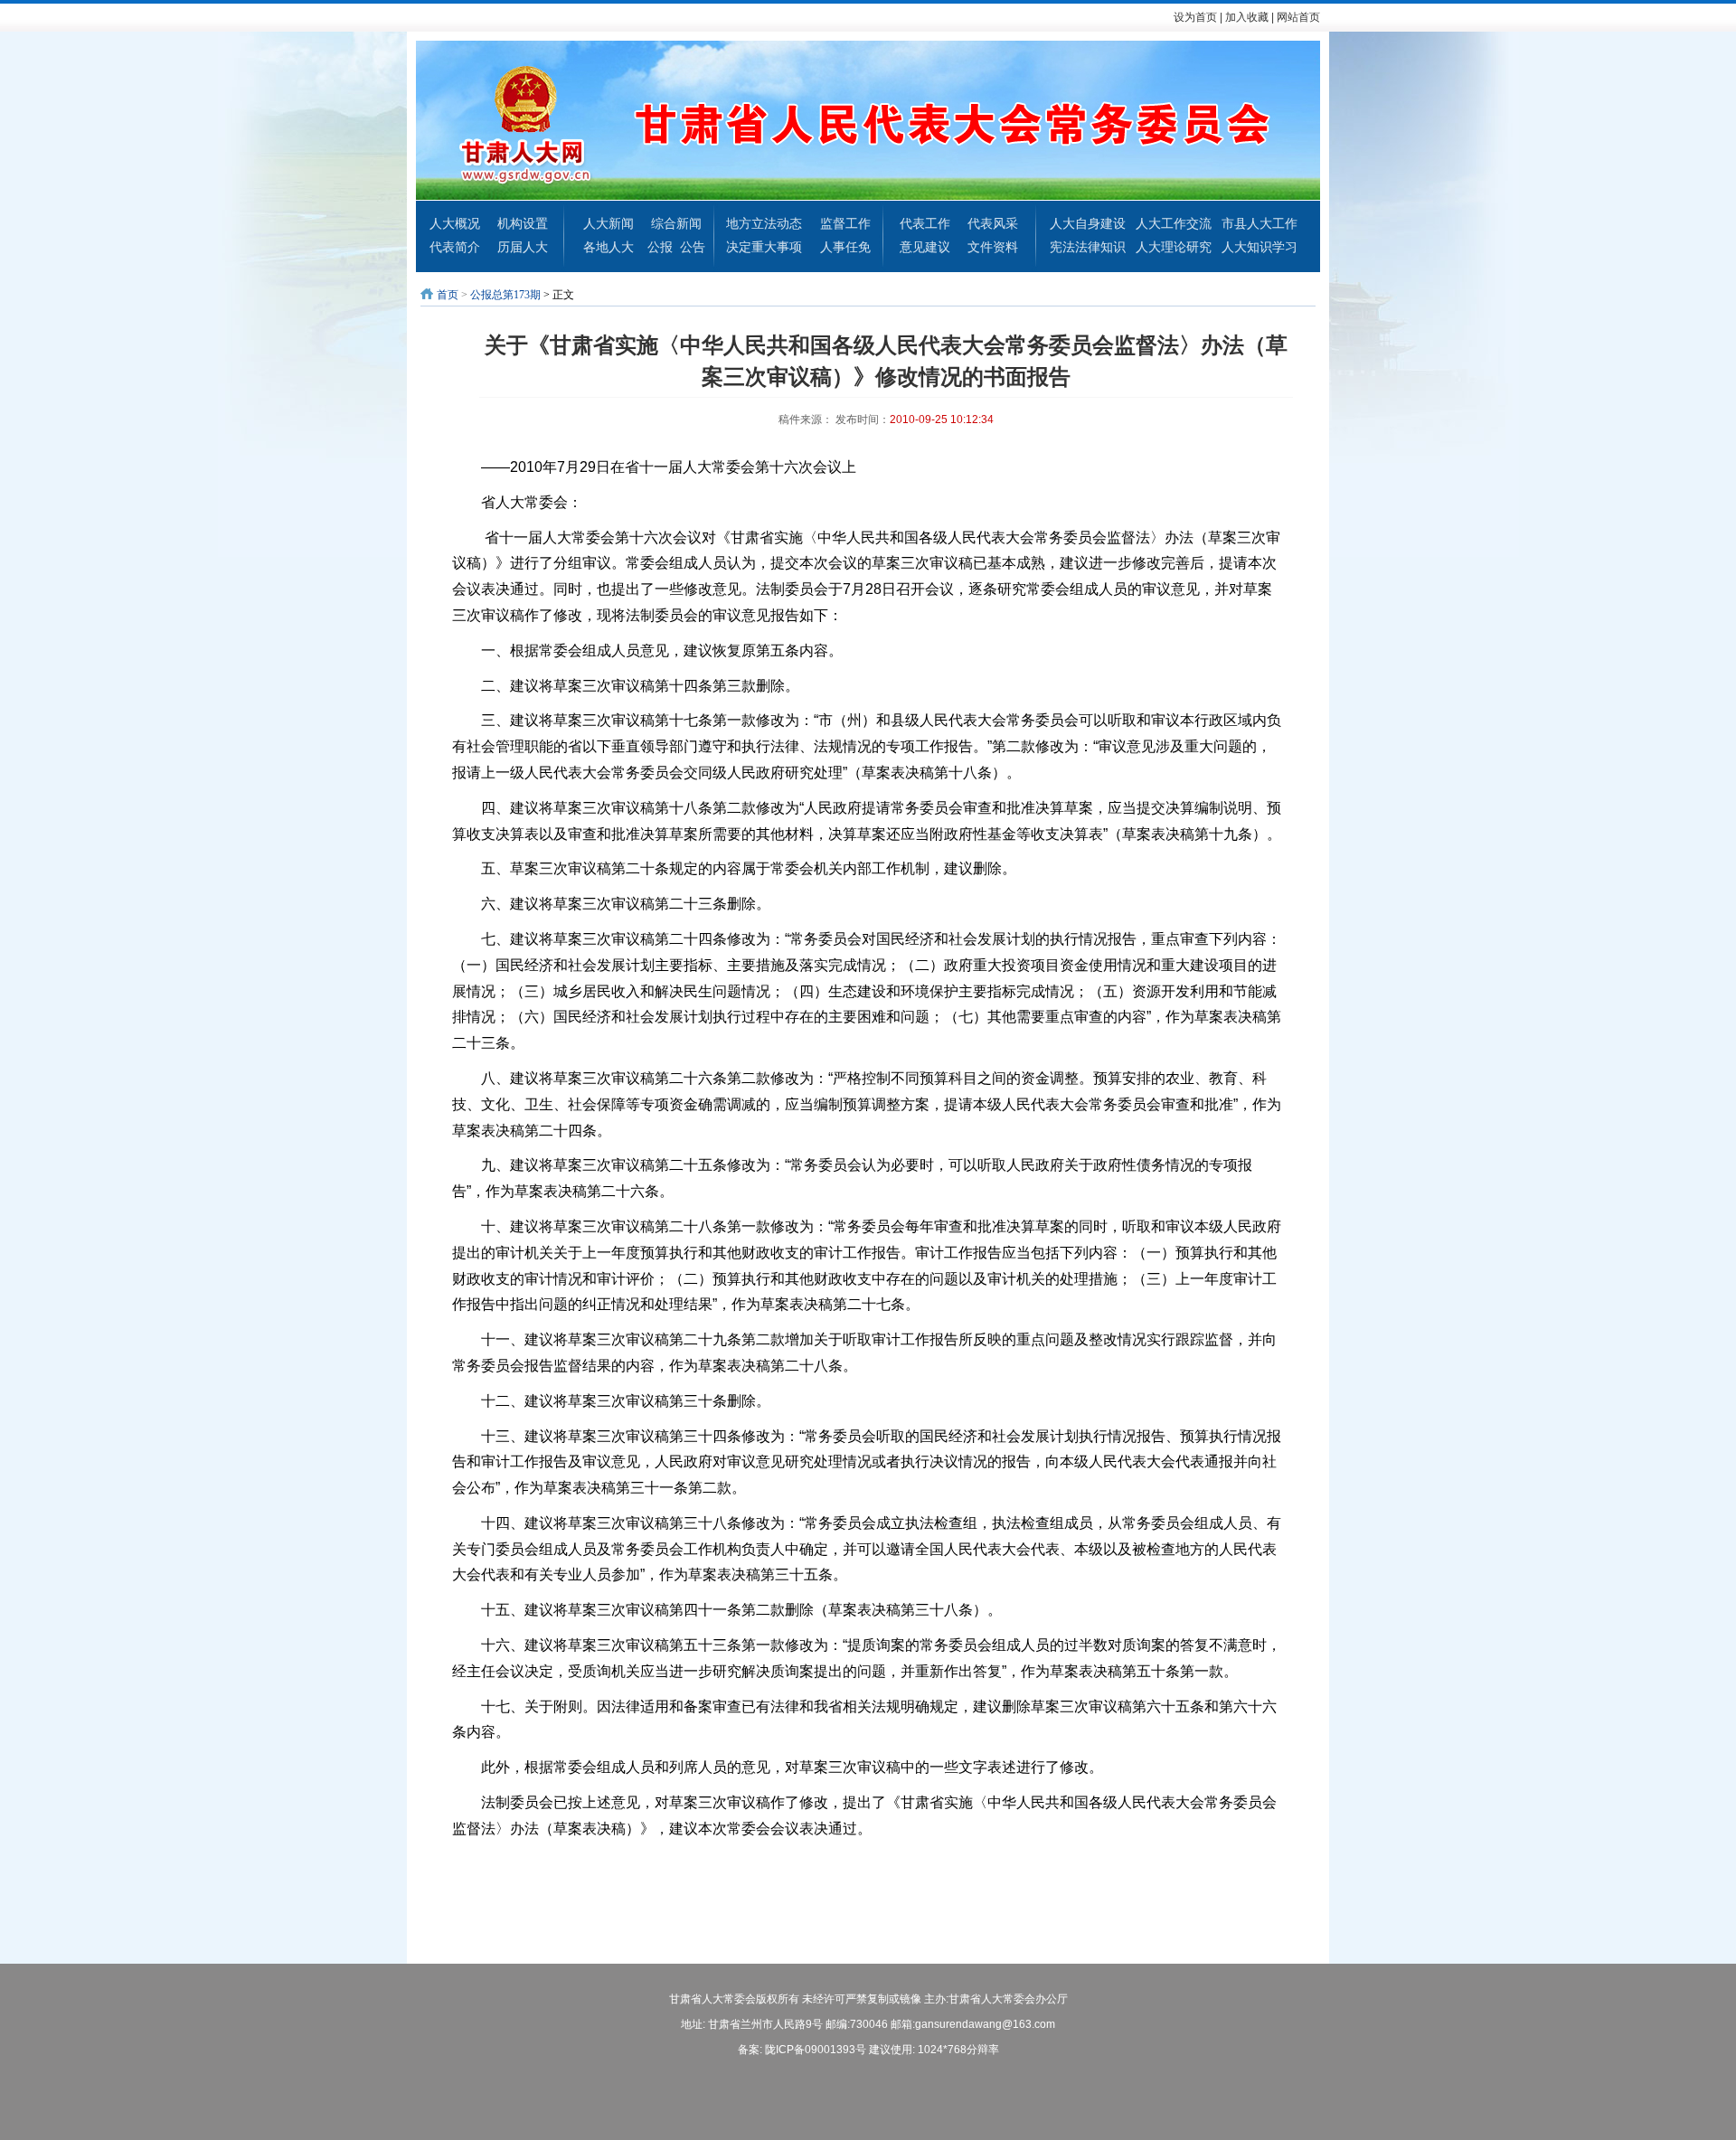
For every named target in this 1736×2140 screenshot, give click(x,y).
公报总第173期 (505, 295)
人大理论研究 (1174, 247)
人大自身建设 (1088, 223)
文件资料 (993, 247)
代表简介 (455, 247)
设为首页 (1195, 17)
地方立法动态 (764, 223)
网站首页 (1298, 17)
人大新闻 (609, 223)
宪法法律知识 (1088, 247)
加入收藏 (1247, 17)
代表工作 (925, 223)
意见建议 (925, 247)
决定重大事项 (764, 247)
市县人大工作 (1260, 223)
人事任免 (845, 247)
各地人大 (609, 247)
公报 (660, 247)
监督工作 (845, 223)
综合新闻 (676, 223)
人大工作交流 (1174, 223)
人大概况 (455, 223)
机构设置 (523, 223)
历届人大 (523, 247)
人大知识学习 (1260, 247)
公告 (693, 247)
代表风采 (993, 223)
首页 (448, 295)
